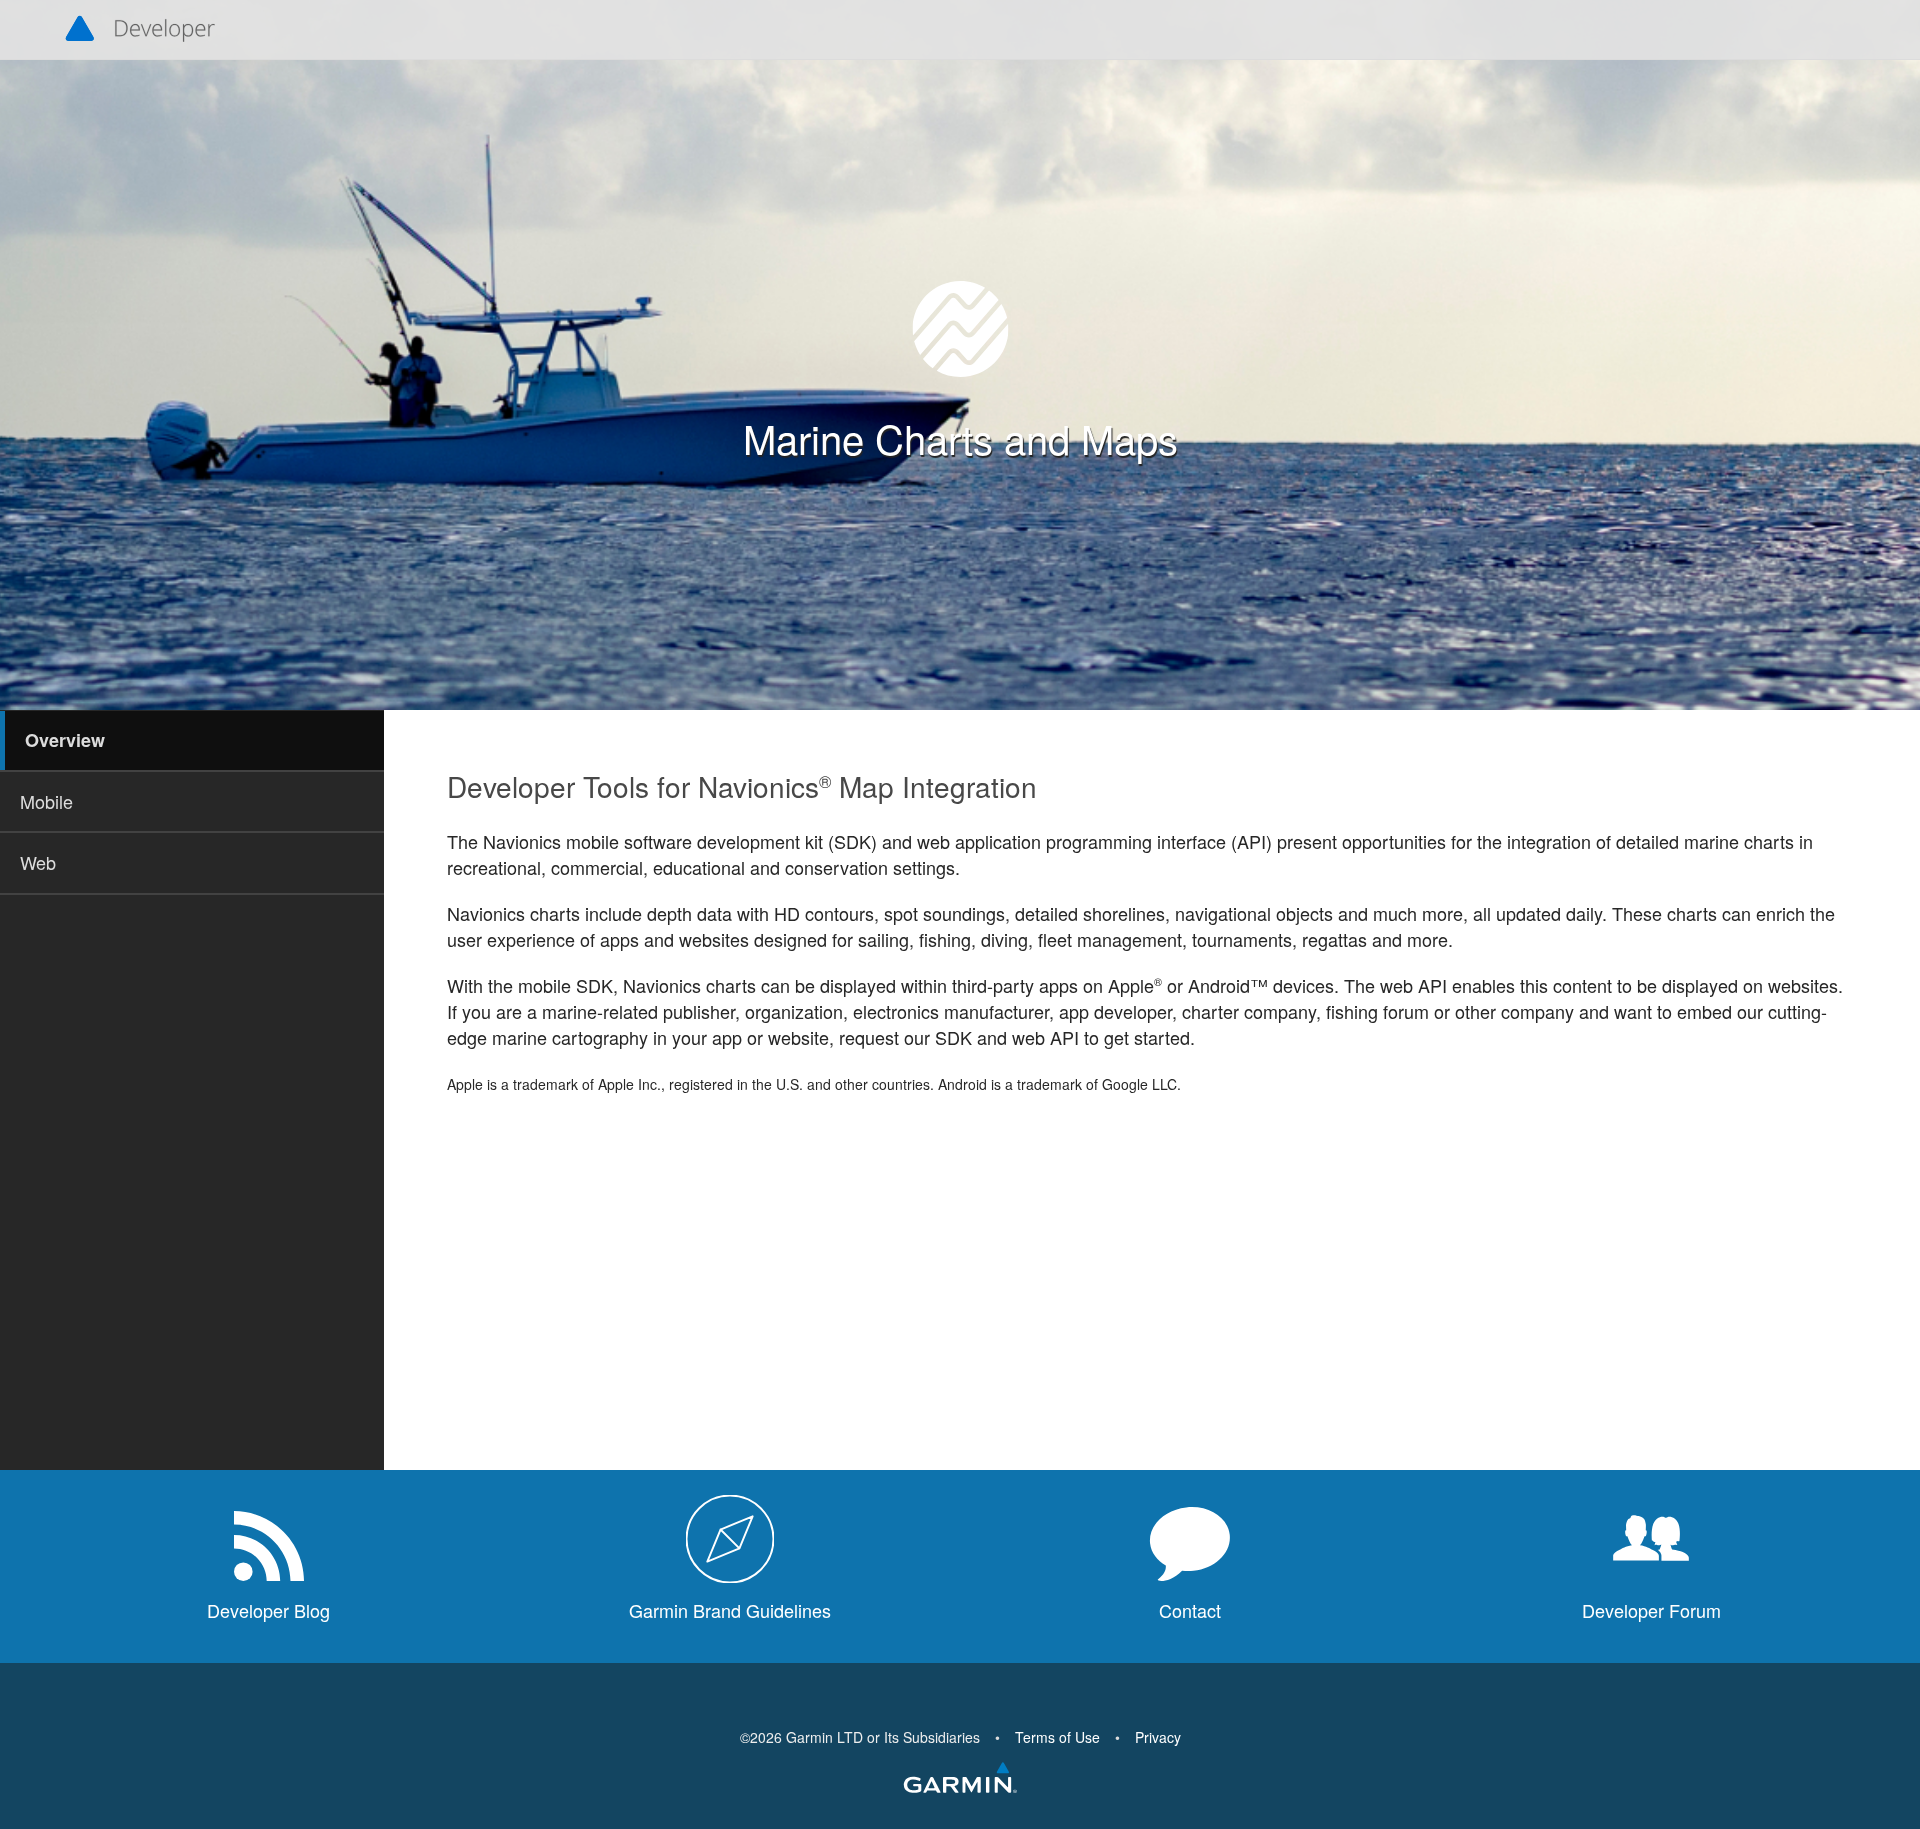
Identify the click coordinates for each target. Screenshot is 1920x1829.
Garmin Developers (140, 30)
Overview (65, 740)
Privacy (1158, 1737)
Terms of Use (1057, 1737)
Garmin (960, 1779)
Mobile (46, 801)
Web (38, 862)
